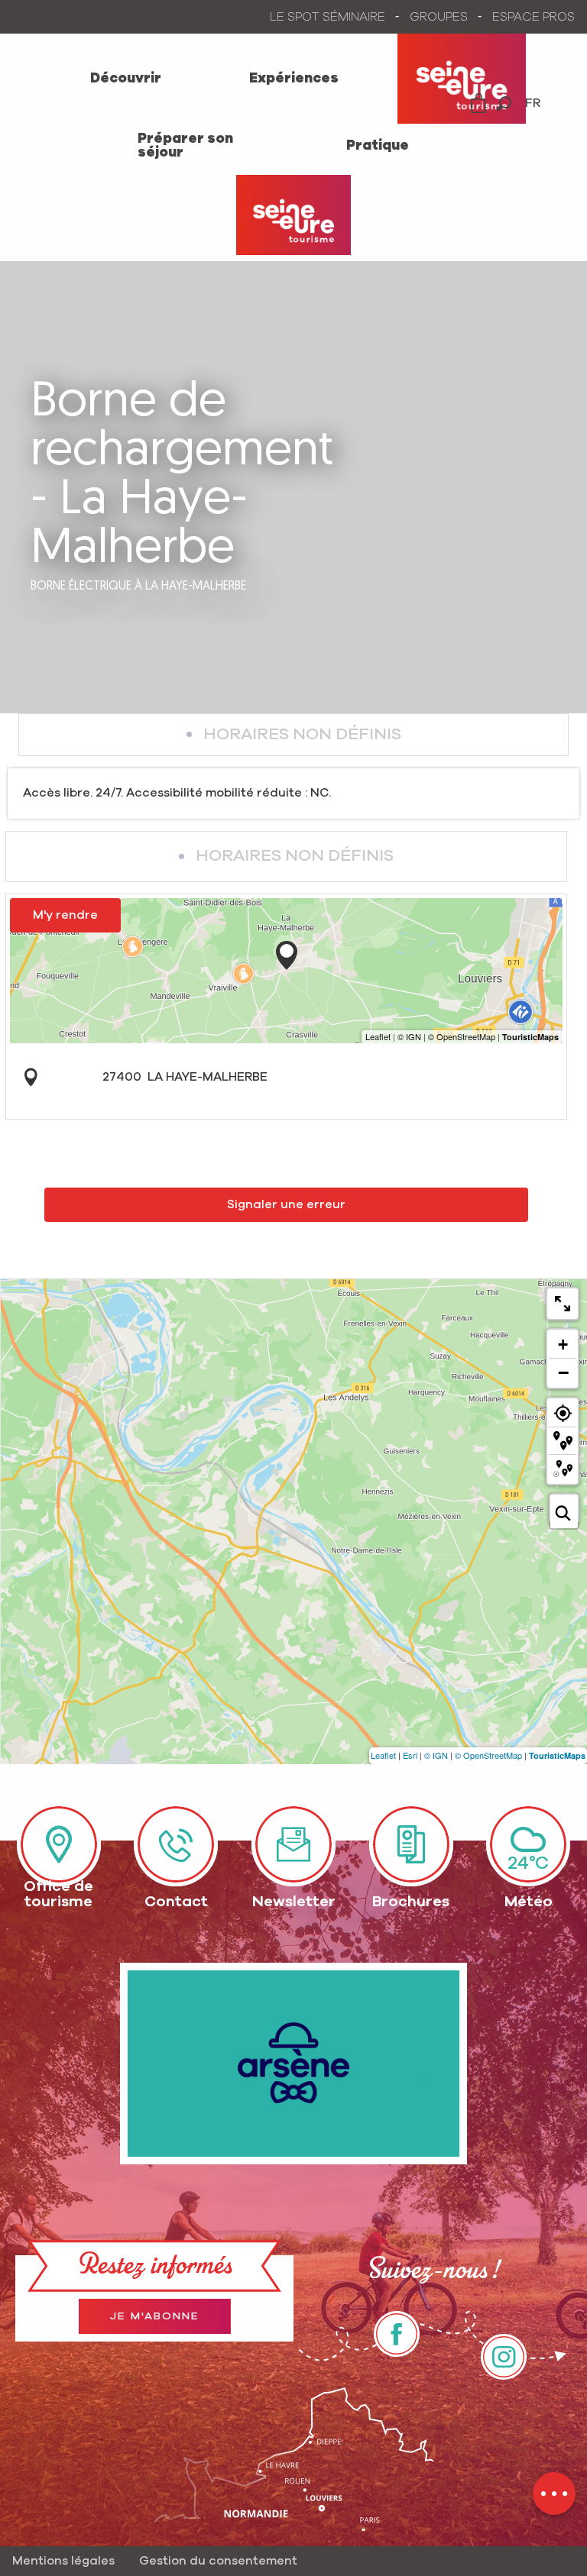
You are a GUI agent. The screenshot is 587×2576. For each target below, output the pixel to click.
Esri (410, 1755)
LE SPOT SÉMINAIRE (328, 17)
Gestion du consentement (218, 2561)
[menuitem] (126, 79)
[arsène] (293, 2064)
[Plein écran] (563, 1304)
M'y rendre (65, 915)
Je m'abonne (155, 2316)
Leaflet (383, 1755)
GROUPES (439, 17)
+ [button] (563, 1345)
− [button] (563, 1372)
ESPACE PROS (533, 17)
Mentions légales (63, 2561)
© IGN (436, 1755)
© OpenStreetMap (488, 1755)
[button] (504, 103)
